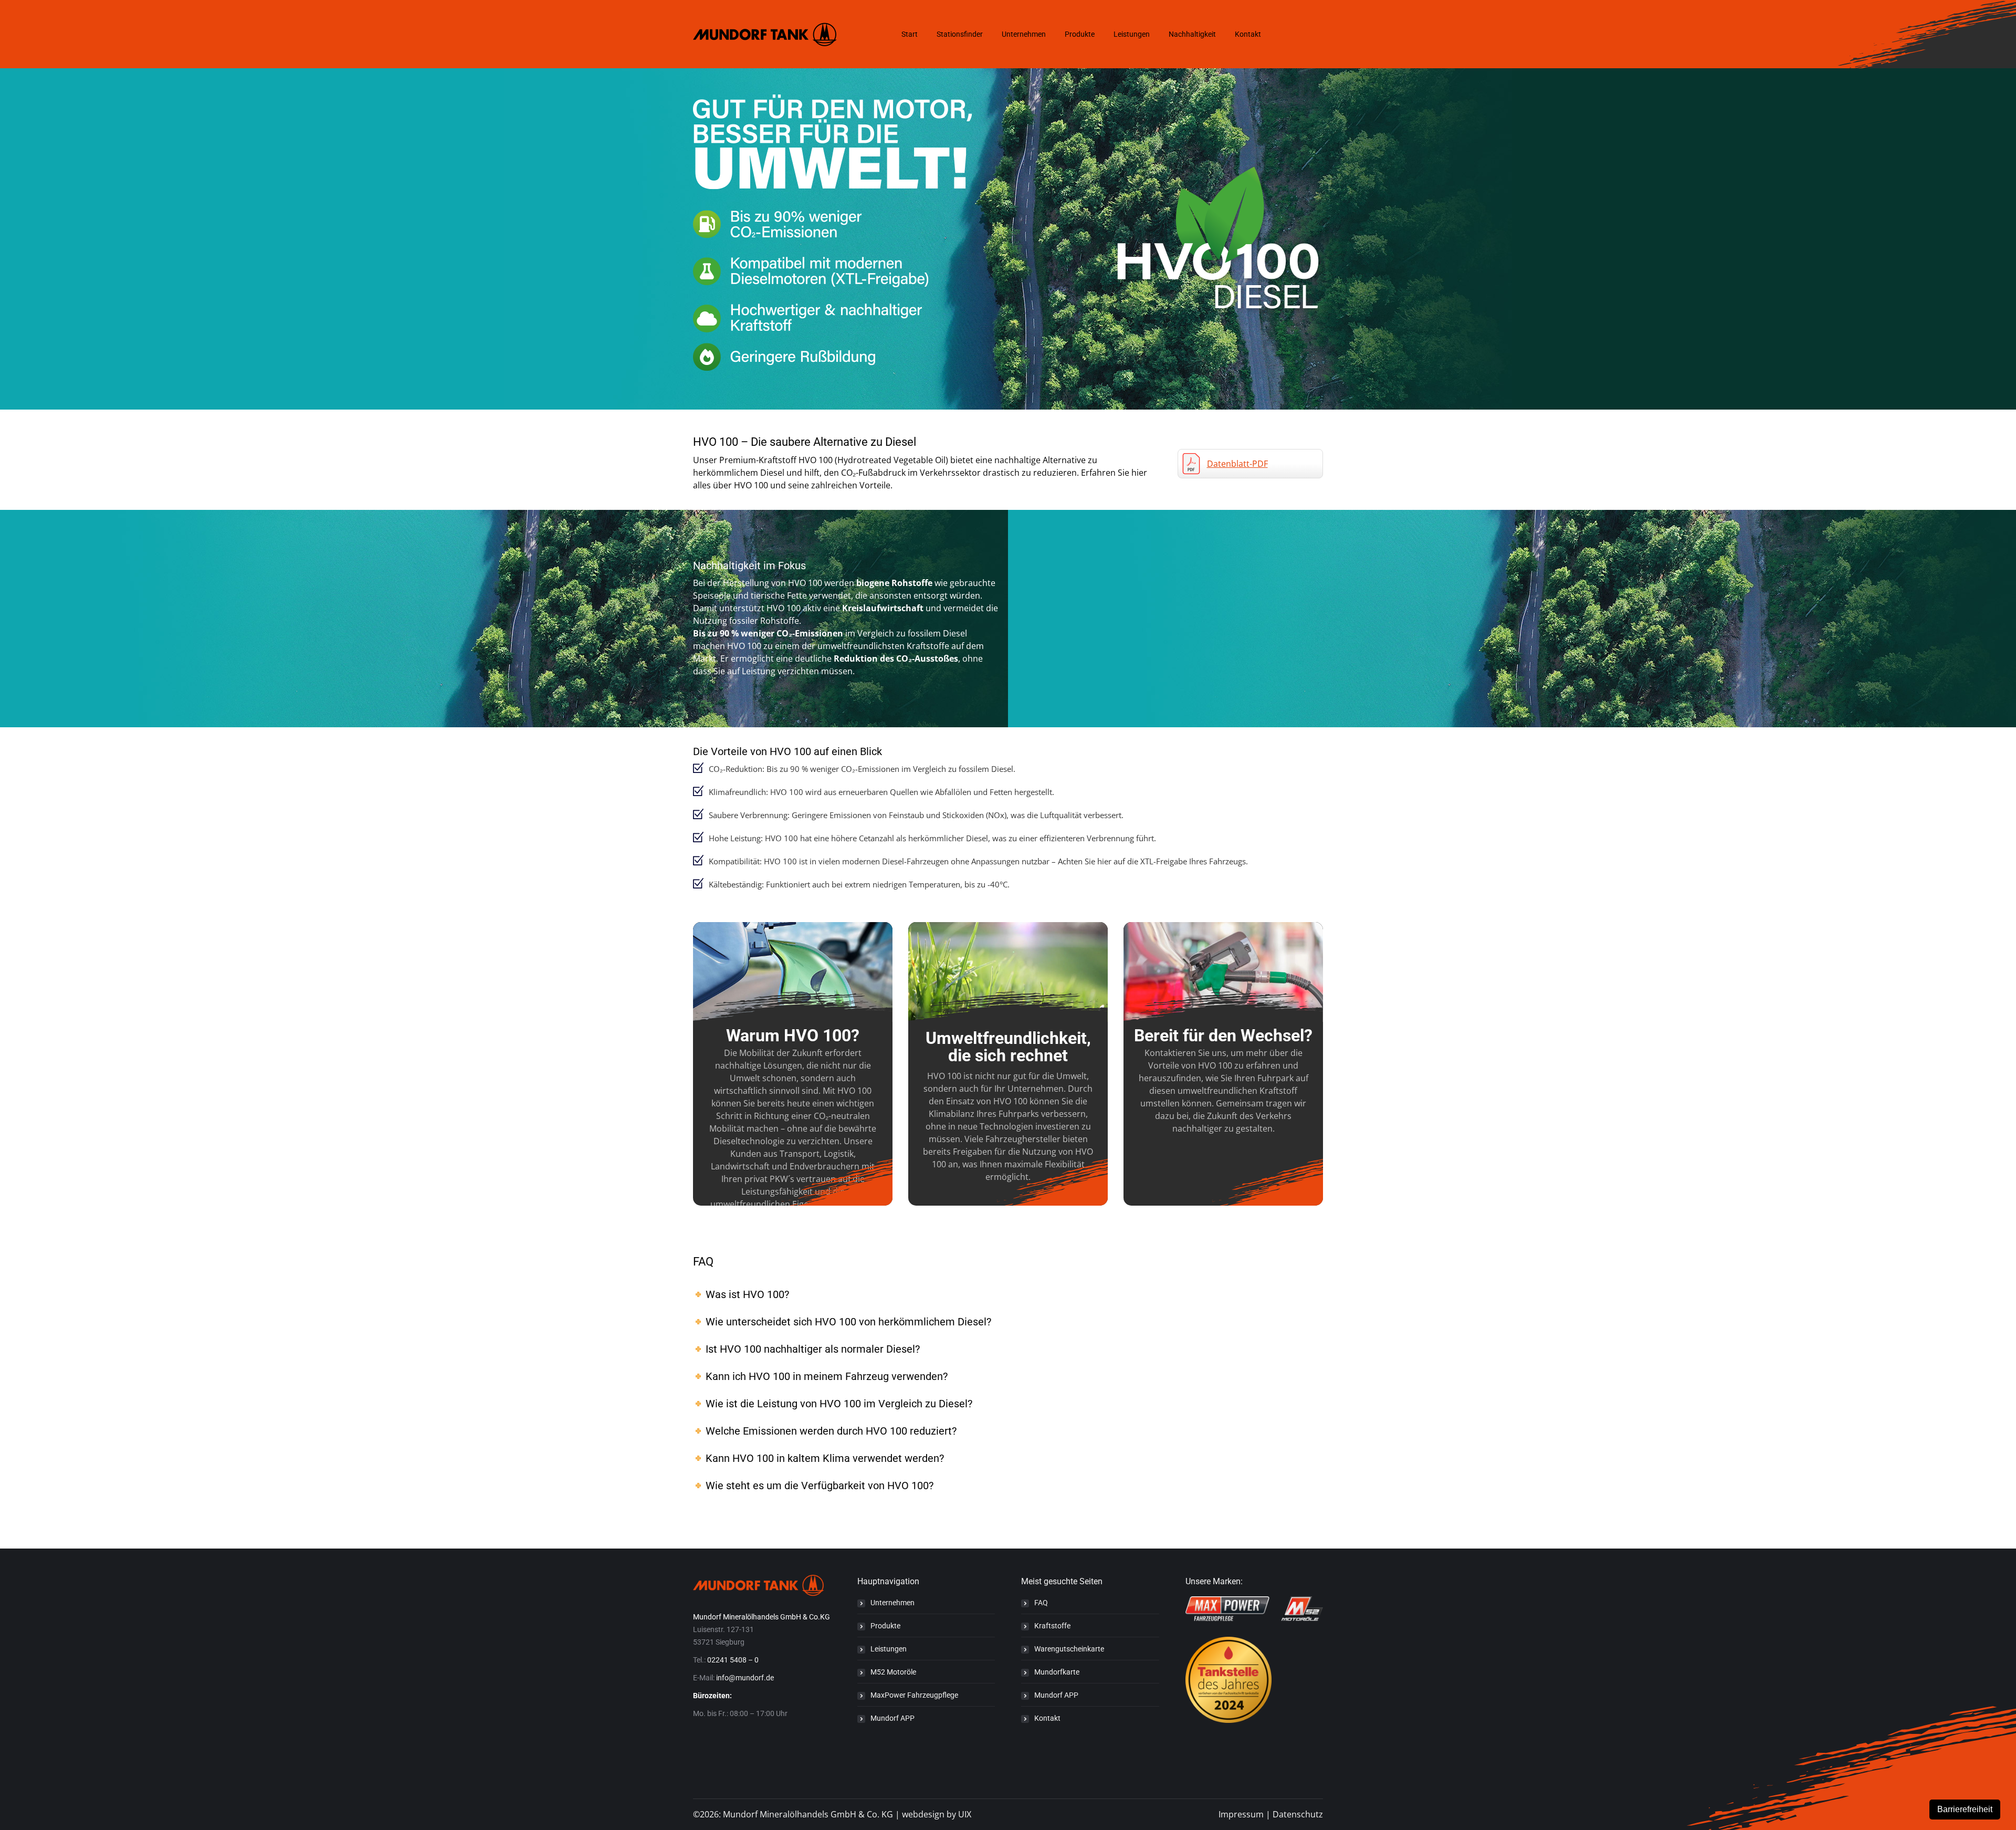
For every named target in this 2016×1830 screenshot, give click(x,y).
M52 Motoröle (893, 1672)
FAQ (1041, 1603)
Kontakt (1047, 1718)
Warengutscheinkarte (1069, 1649)
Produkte (885, 1626)
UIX (965, 1814)
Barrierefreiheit (1965, 1809)
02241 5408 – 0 (733, 1660)
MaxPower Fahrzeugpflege (914, 1695)
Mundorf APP (892, 1718)
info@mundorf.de (745, 1678)
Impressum (1241, 1814)
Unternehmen (892, 1603)
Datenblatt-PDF (1237, 464)
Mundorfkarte (1057, 1672)
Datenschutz (1298, 1814)
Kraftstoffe (1052, 1626)
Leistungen (889, 1649)
